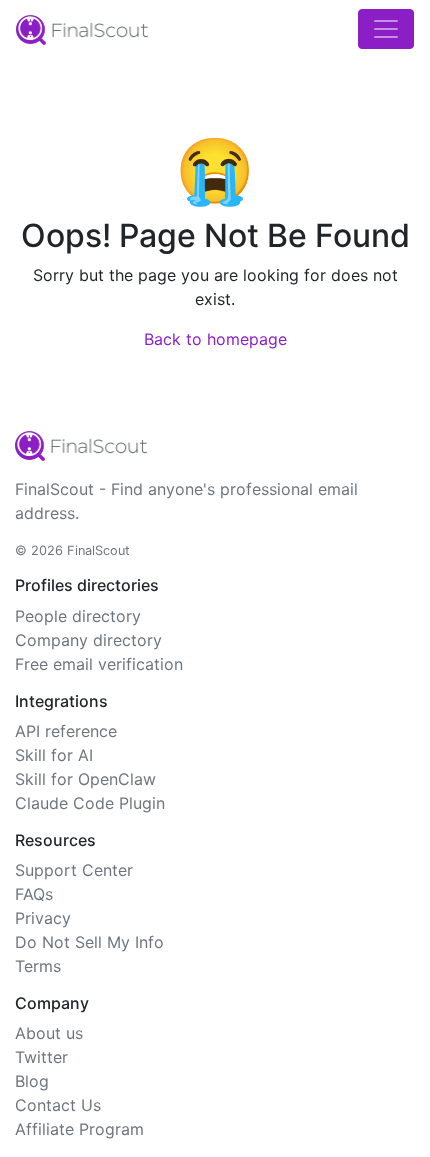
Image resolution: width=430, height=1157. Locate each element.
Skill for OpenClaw (85, 779)
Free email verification (99, 664)
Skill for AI (54, 755)
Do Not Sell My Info (89, 942)
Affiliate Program (79, 1129)
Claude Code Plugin (90, 803)
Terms (38, 966)
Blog (32, 1081)
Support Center (74, 870)
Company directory (88, 640)
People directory (78, 616)
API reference (66, 731)
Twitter (41, 1057)
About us (49, 1033)
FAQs (34, 894)
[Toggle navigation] (386, 29)
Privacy (43, 918)
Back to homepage (215, 339)
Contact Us (58, 1105)
